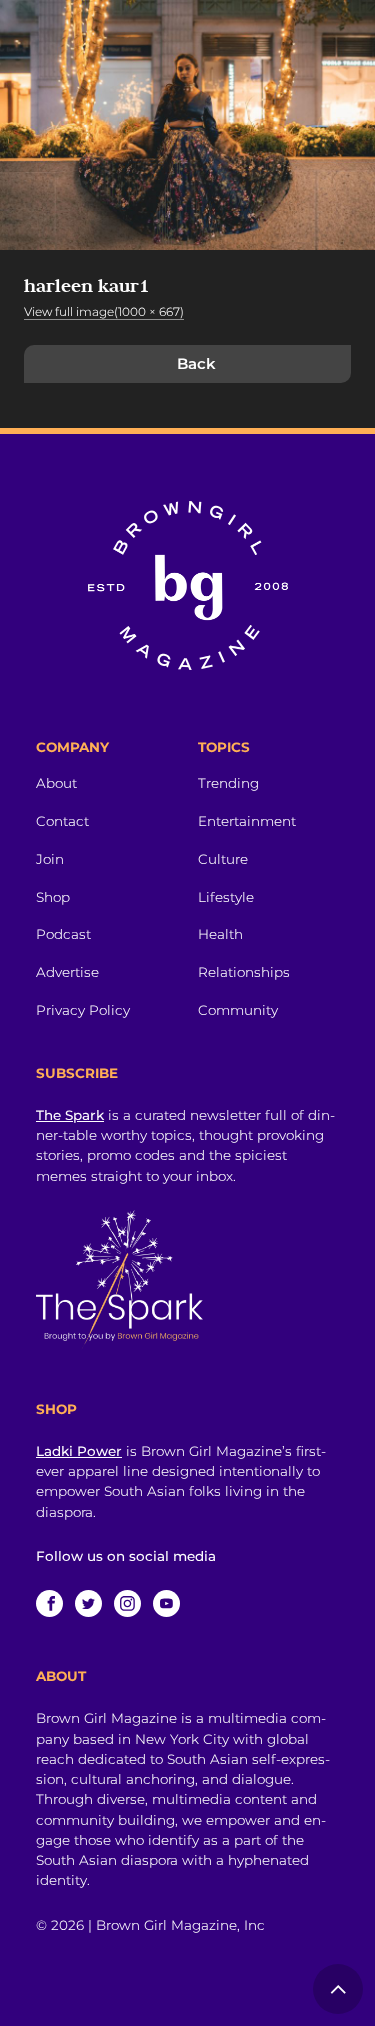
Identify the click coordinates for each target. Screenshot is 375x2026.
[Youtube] (166, 1603)
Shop (53, 897)
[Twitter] (88, 1603)
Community (238, 1010)
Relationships (244, 972)
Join (50, 859)
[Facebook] (49, 1603)
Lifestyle (226, 897)
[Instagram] (127, 1603)
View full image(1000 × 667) (104, 311)
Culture (223, 859)
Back (196, 363)
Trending (228, 783)
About (56, 783)
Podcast (63, 934)
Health (220, 934)
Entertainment (247, 821)
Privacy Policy (83, 1010)
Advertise (67, 972)
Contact (62, 821)
